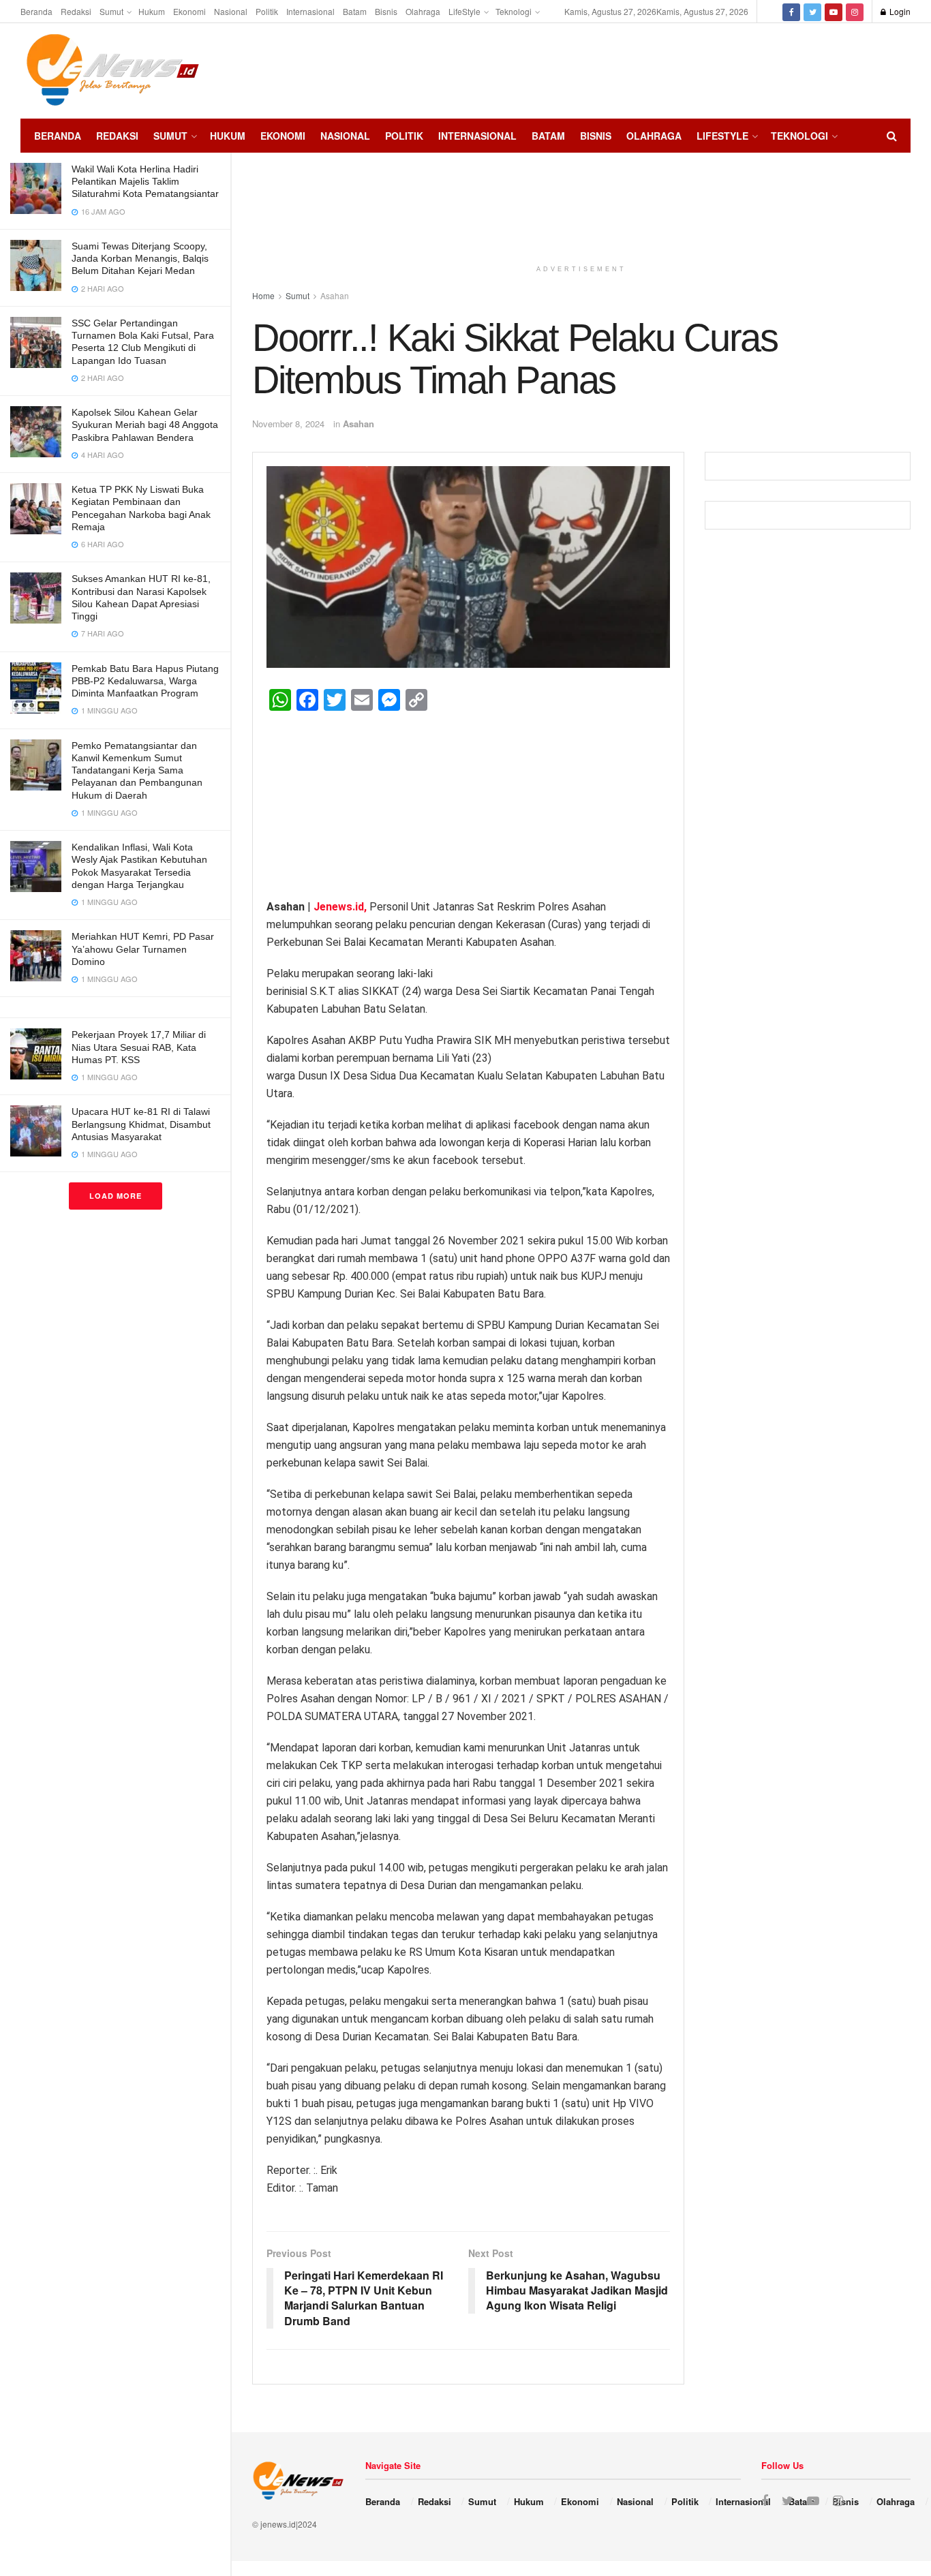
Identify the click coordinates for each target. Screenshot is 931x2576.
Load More (116, 1196)
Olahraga (423, 11)
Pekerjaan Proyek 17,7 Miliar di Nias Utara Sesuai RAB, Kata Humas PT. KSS (139, 1047)
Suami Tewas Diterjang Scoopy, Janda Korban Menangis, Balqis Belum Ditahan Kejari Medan (140, 258)
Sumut (111, 11)
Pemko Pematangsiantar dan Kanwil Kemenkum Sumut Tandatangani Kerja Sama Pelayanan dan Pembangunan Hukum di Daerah (137, 770)
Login (899, 11)
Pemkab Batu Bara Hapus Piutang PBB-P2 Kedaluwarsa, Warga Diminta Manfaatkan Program (145, 681)
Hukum (152, 11)
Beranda (36, 11)
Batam (355, 11)
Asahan (358, 424)
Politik (267, 11)
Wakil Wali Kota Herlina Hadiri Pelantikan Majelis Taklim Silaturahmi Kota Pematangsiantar (145, 181)
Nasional (231, 11)
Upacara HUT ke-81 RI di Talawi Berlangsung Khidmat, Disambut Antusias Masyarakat (141, 1124)
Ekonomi (189, 11)
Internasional (310, 11)
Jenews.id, (341, 907)
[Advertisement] (870, 69)
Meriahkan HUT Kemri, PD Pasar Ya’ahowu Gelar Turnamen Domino (143, 949)
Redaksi (76, 11)
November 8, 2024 (288, 424)
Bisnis (386, 11)
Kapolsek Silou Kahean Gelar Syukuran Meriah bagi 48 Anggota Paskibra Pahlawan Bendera (145, 425)
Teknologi (514, 11)
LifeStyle (464, 11)
